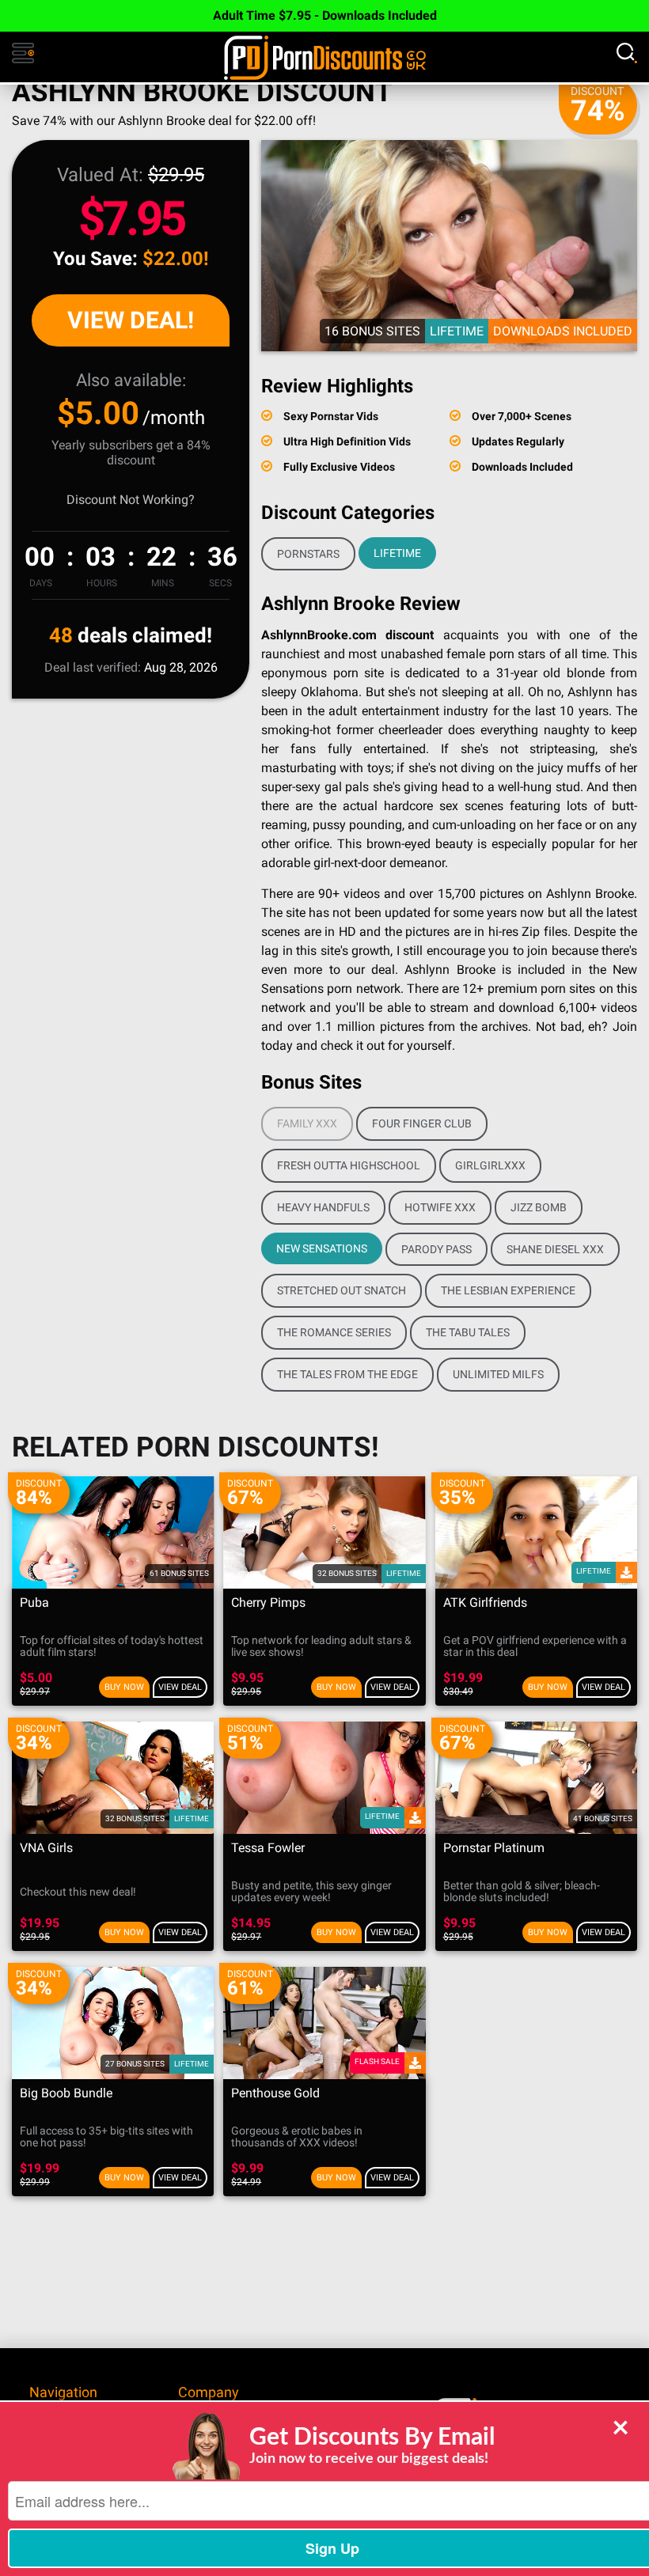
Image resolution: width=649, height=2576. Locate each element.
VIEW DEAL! (131, 320)
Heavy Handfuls (323, 1207)
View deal (180, 1687)
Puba (34, 1603)
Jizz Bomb (539, 1207)
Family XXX (307, 1123)
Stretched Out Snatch (342, 1290)
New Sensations (322, 1248)
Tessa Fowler (268, 1849)
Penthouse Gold (275, 2094)
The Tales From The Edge (347, 1374)
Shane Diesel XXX (555, 1249)
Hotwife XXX (440, 1207)
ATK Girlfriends (485, 1603)
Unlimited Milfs (498, 1374)
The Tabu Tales (468, 1332)
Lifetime (397, 553)
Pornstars (308, 554)
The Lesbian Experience (508, 1290)
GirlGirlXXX (490, 1165)
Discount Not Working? (131, 500)
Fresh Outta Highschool (349, 1165)
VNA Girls (46, 1849)
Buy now (124, 1687)
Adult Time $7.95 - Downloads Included (325, 15)
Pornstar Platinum (494, 1849)
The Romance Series (334, 1332)
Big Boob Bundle (66, 2094)
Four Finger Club (422, 1123)
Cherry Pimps (268, 1603)
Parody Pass (436, 1249)
